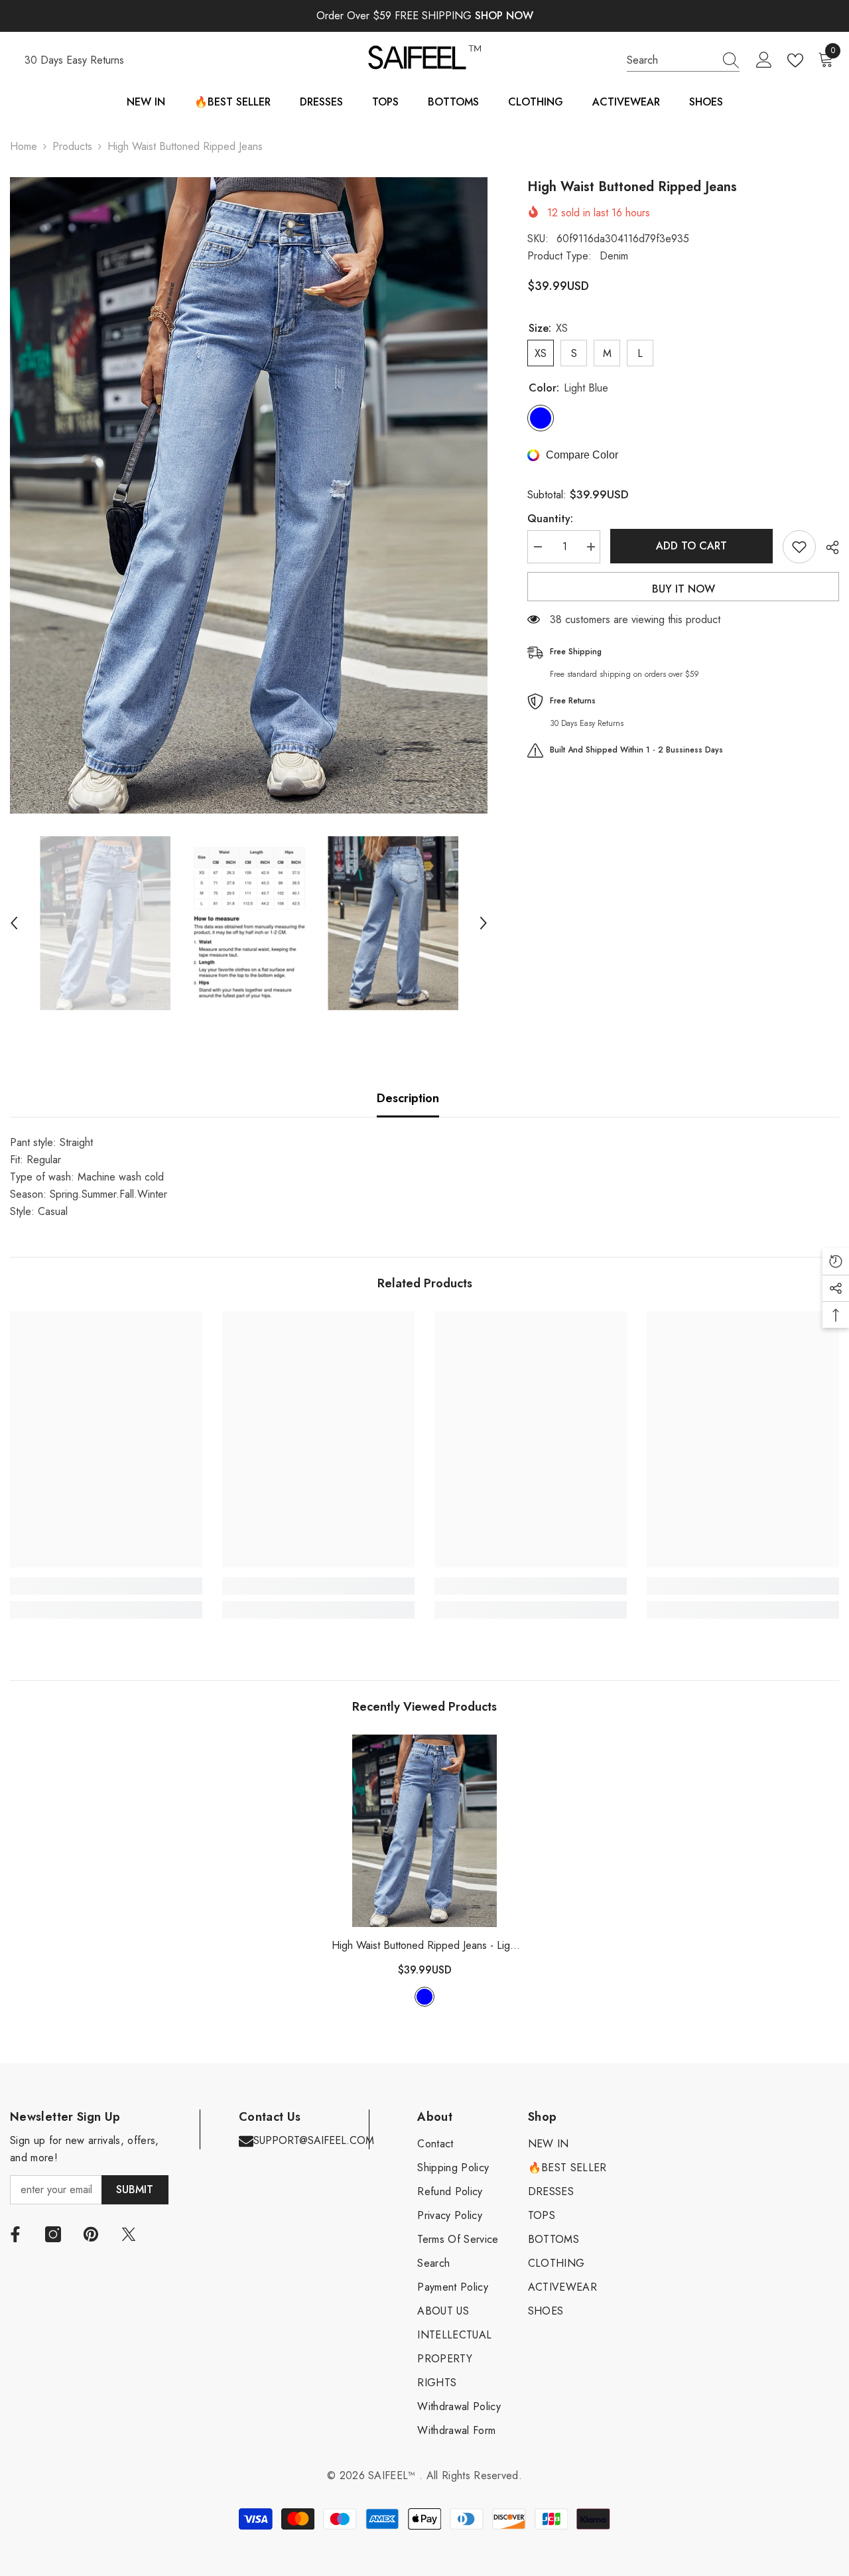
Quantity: (550, 519)
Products (72, 146)
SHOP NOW (504, 16)
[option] (249, 495)
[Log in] (764, 60)
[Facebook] (15, 2234)
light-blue (424, 1997)
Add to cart (691, 546)
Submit (135, 2189)
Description (408, 1098)
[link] (106, 1586)
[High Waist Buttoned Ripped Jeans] (424, 1831)
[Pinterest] (91, 2234)
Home (24, 146)
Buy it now (684, 589)
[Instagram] (53, 2234)
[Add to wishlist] (799, 547)
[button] (14, 923)
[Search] (683, 61)
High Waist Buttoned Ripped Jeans (425, 1946)
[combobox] (671, 60)
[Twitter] (129, 2234)
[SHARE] (827, 547)
